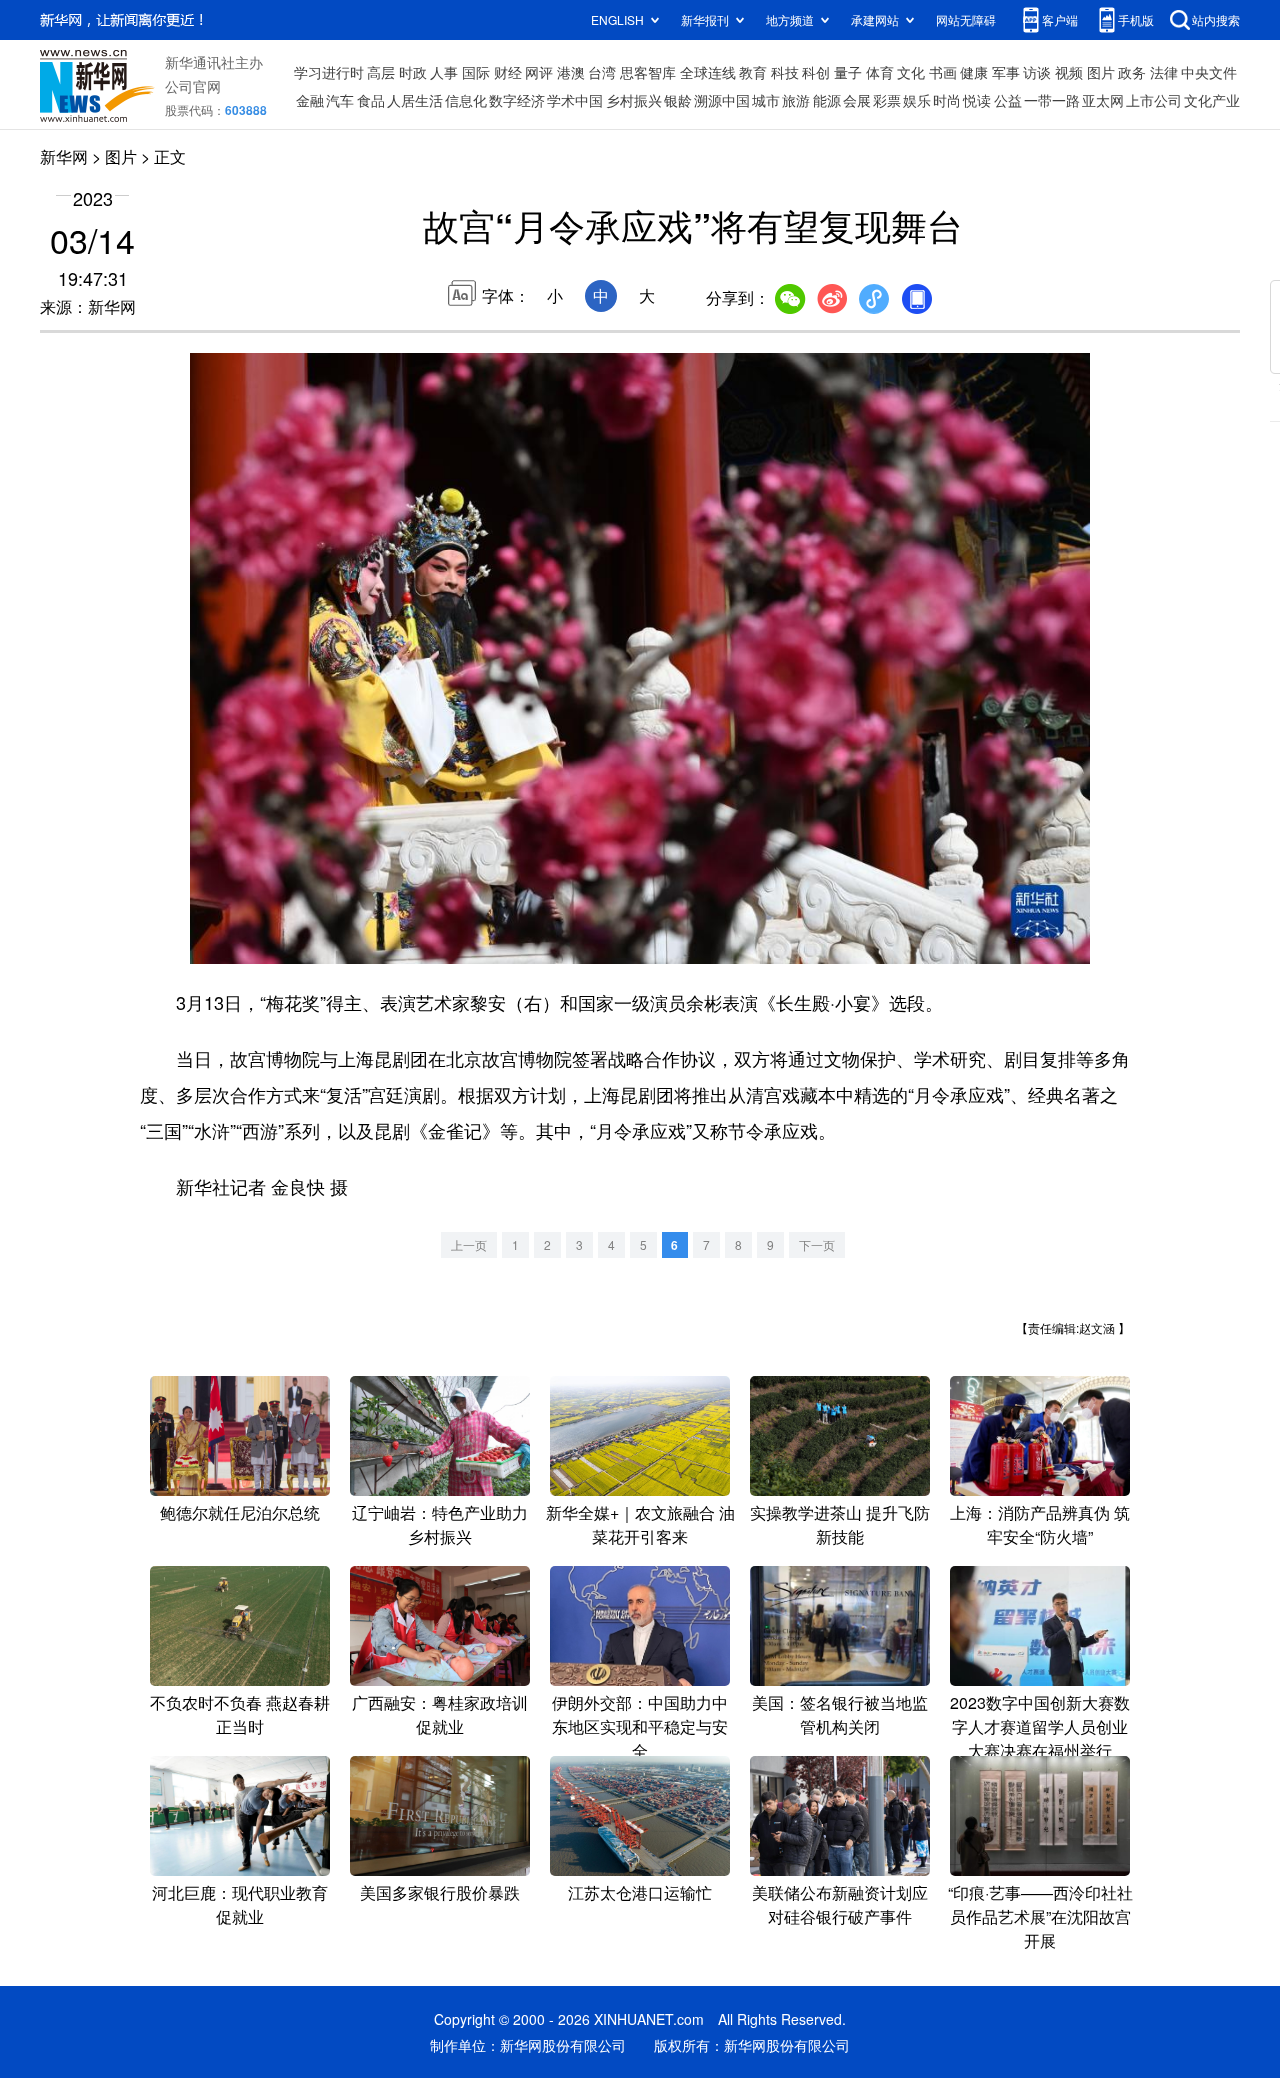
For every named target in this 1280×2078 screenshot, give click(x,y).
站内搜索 (1216, 19)
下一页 (817, 1244)
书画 (943, 72)
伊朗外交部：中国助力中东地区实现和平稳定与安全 (640, 1726)
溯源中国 (722, 100)
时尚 (947, 100)
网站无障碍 (966, 19)
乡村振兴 (634, 100)
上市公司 (1154, 100)
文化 (911, 72)
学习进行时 (329, 72)
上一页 (469, 1244)
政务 (1132, 72)
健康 (974, 72)
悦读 (977, 100)
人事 (444, 72)
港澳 (571, 72)
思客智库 (648, 72)
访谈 (1037, 72)
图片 (1101, 72)
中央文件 (1209, 72)
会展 (857, 100)
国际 (476, 72)
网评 (539, 72)
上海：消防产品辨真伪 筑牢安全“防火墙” (1040, 1524)
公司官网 (193, 86)
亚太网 (1103, 100)
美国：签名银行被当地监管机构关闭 (840, 1714)
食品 (371, 100)
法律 (1164, 72)
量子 (848, 72)
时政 (413, 72)
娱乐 (917, 100)
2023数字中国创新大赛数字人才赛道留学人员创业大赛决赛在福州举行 (1040, 1726)
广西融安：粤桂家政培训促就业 (440, 1714)
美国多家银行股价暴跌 (440, 1892)
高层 (381, 72)
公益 (1008, 100)
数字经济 (517, 100)
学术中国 (575, 100)
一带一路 (1052, 100)
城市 (766, 100)
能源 (827, 100)
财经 (508, 72)
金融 (310, 100)
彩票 (887, 100)
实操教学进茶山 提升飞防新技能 (840, 1524)
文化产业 (1212, 100)
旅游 (796, 100)
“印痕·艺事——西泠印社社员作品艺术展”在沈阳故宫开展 (1040, 1916)
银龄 (678, 100)
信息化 (466, 100)
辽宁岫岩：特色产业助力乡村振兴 (440, 1524)
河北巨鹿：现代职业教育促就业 (240, 1904)
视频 (1069, 72)
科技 (785, 72)
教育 (753, 72)
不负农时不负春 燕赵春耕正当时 (240, 1714)
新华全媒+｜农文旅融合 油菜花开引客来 (640, 1524)
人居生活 (415, 100)
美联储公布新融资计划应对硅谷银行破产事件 (840, 1904)
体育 (880, 72)
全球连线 (708, 72)
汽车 (340, 100)
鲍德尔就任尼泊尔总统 (240, 1512)
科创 (816, 72)
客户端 (1060, 19)
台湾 (602, 72)
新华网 (64, 156)
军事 (1006, 72)
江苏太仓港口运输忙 (640, 1892)
